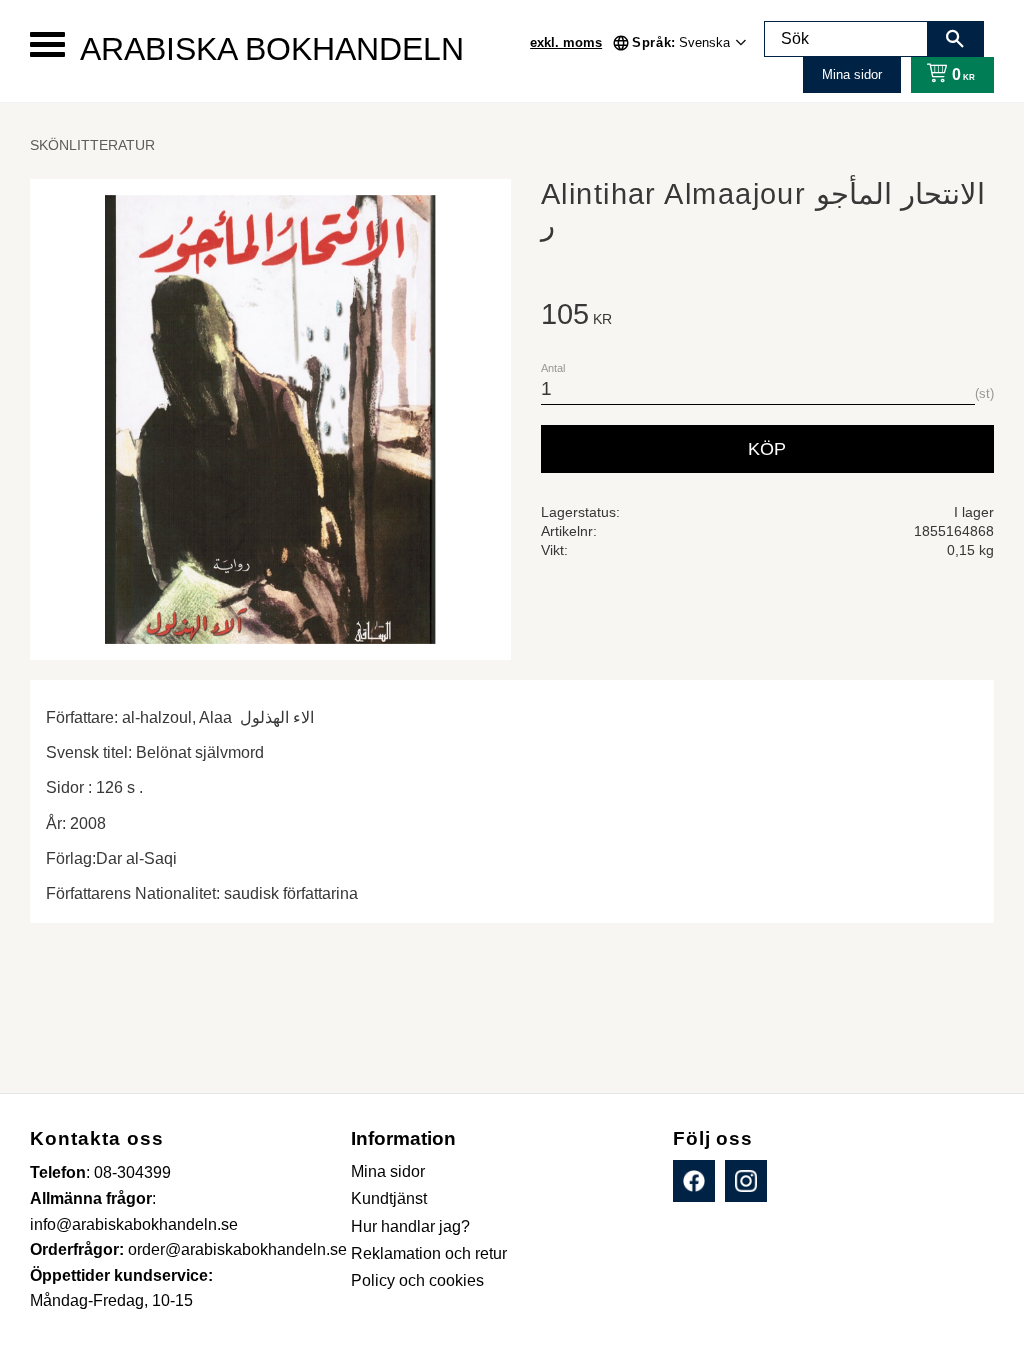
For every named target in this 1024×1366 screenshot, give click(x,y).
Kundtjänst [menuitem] (389, 1198)
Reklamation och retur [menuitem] (429, 1253)
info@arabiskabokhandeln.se (134, 1224)
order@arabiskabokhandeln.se (237, 1249)
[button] (47, 44)
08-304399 (132, 1172)
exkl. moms (566, 42)
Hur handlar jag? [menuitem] (410, 1226)
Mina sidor (852, 74)
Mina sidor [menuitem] (388, 1171)
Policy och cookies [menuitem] (417, 1280)
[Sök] (955, 39)
